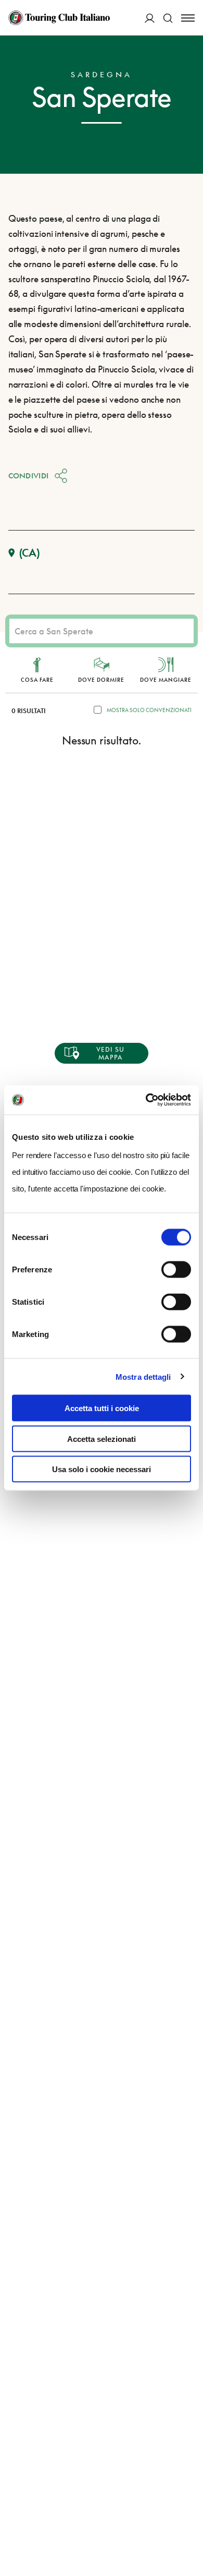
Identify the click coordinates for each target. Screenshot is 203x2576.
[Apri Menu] (188, 18)
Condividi (29, 476)
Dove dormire (101, 680)
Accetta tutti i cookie (102, 1408)
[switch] (176, 1270)
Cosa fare (37, 680)
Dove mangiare (166, 680)
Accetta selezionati (102, 1439)
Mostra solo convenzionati (149, 710)
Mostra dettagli (143, 1376)
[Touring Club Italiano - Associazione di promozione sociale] (59, 18)
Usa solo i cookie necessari (102, 1469)
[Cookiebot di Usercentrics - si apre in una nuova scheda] (146, 1100)
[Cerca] (168, 18)
